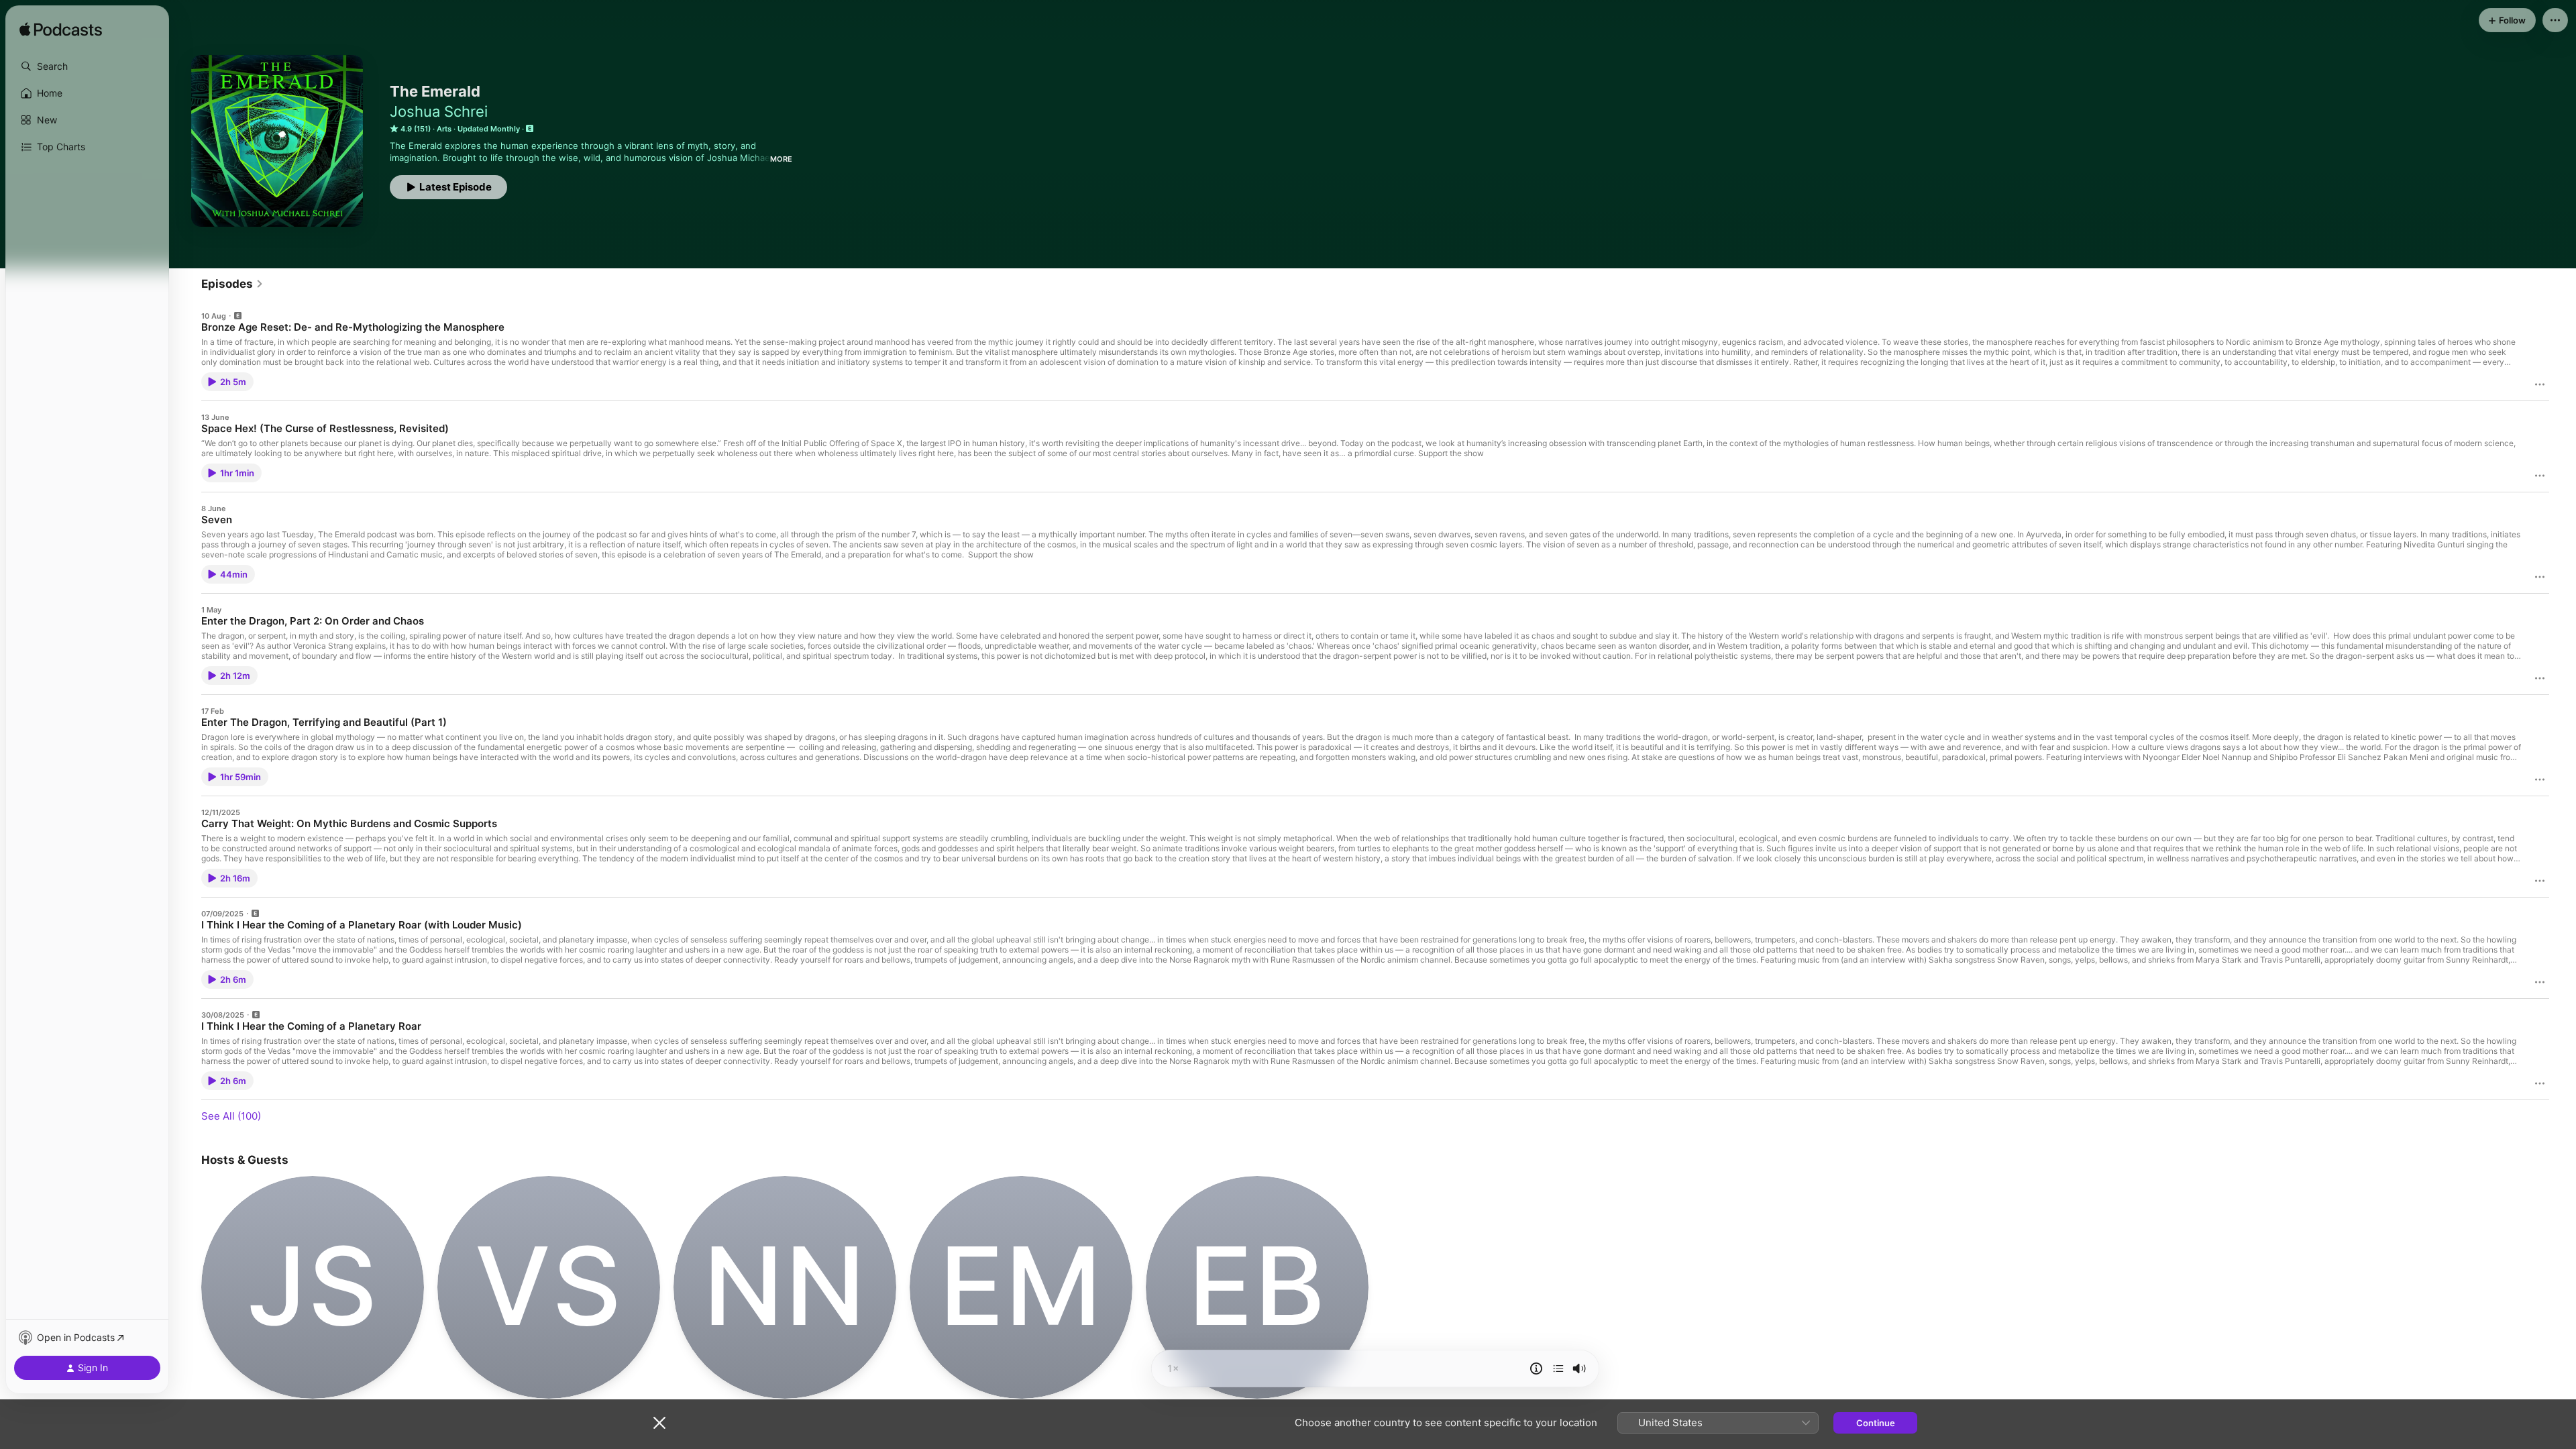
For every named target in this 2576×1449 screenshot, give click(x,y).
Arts (444, 129)
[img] (61, 30)
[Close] (659, 1423)
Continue (1876, 1423)
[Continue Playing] (1558, 1368)
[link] (232, 284)
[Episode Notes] (1536, 1368)
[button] (87, 66)
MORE (781, 159)
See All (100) (231, 1116)
